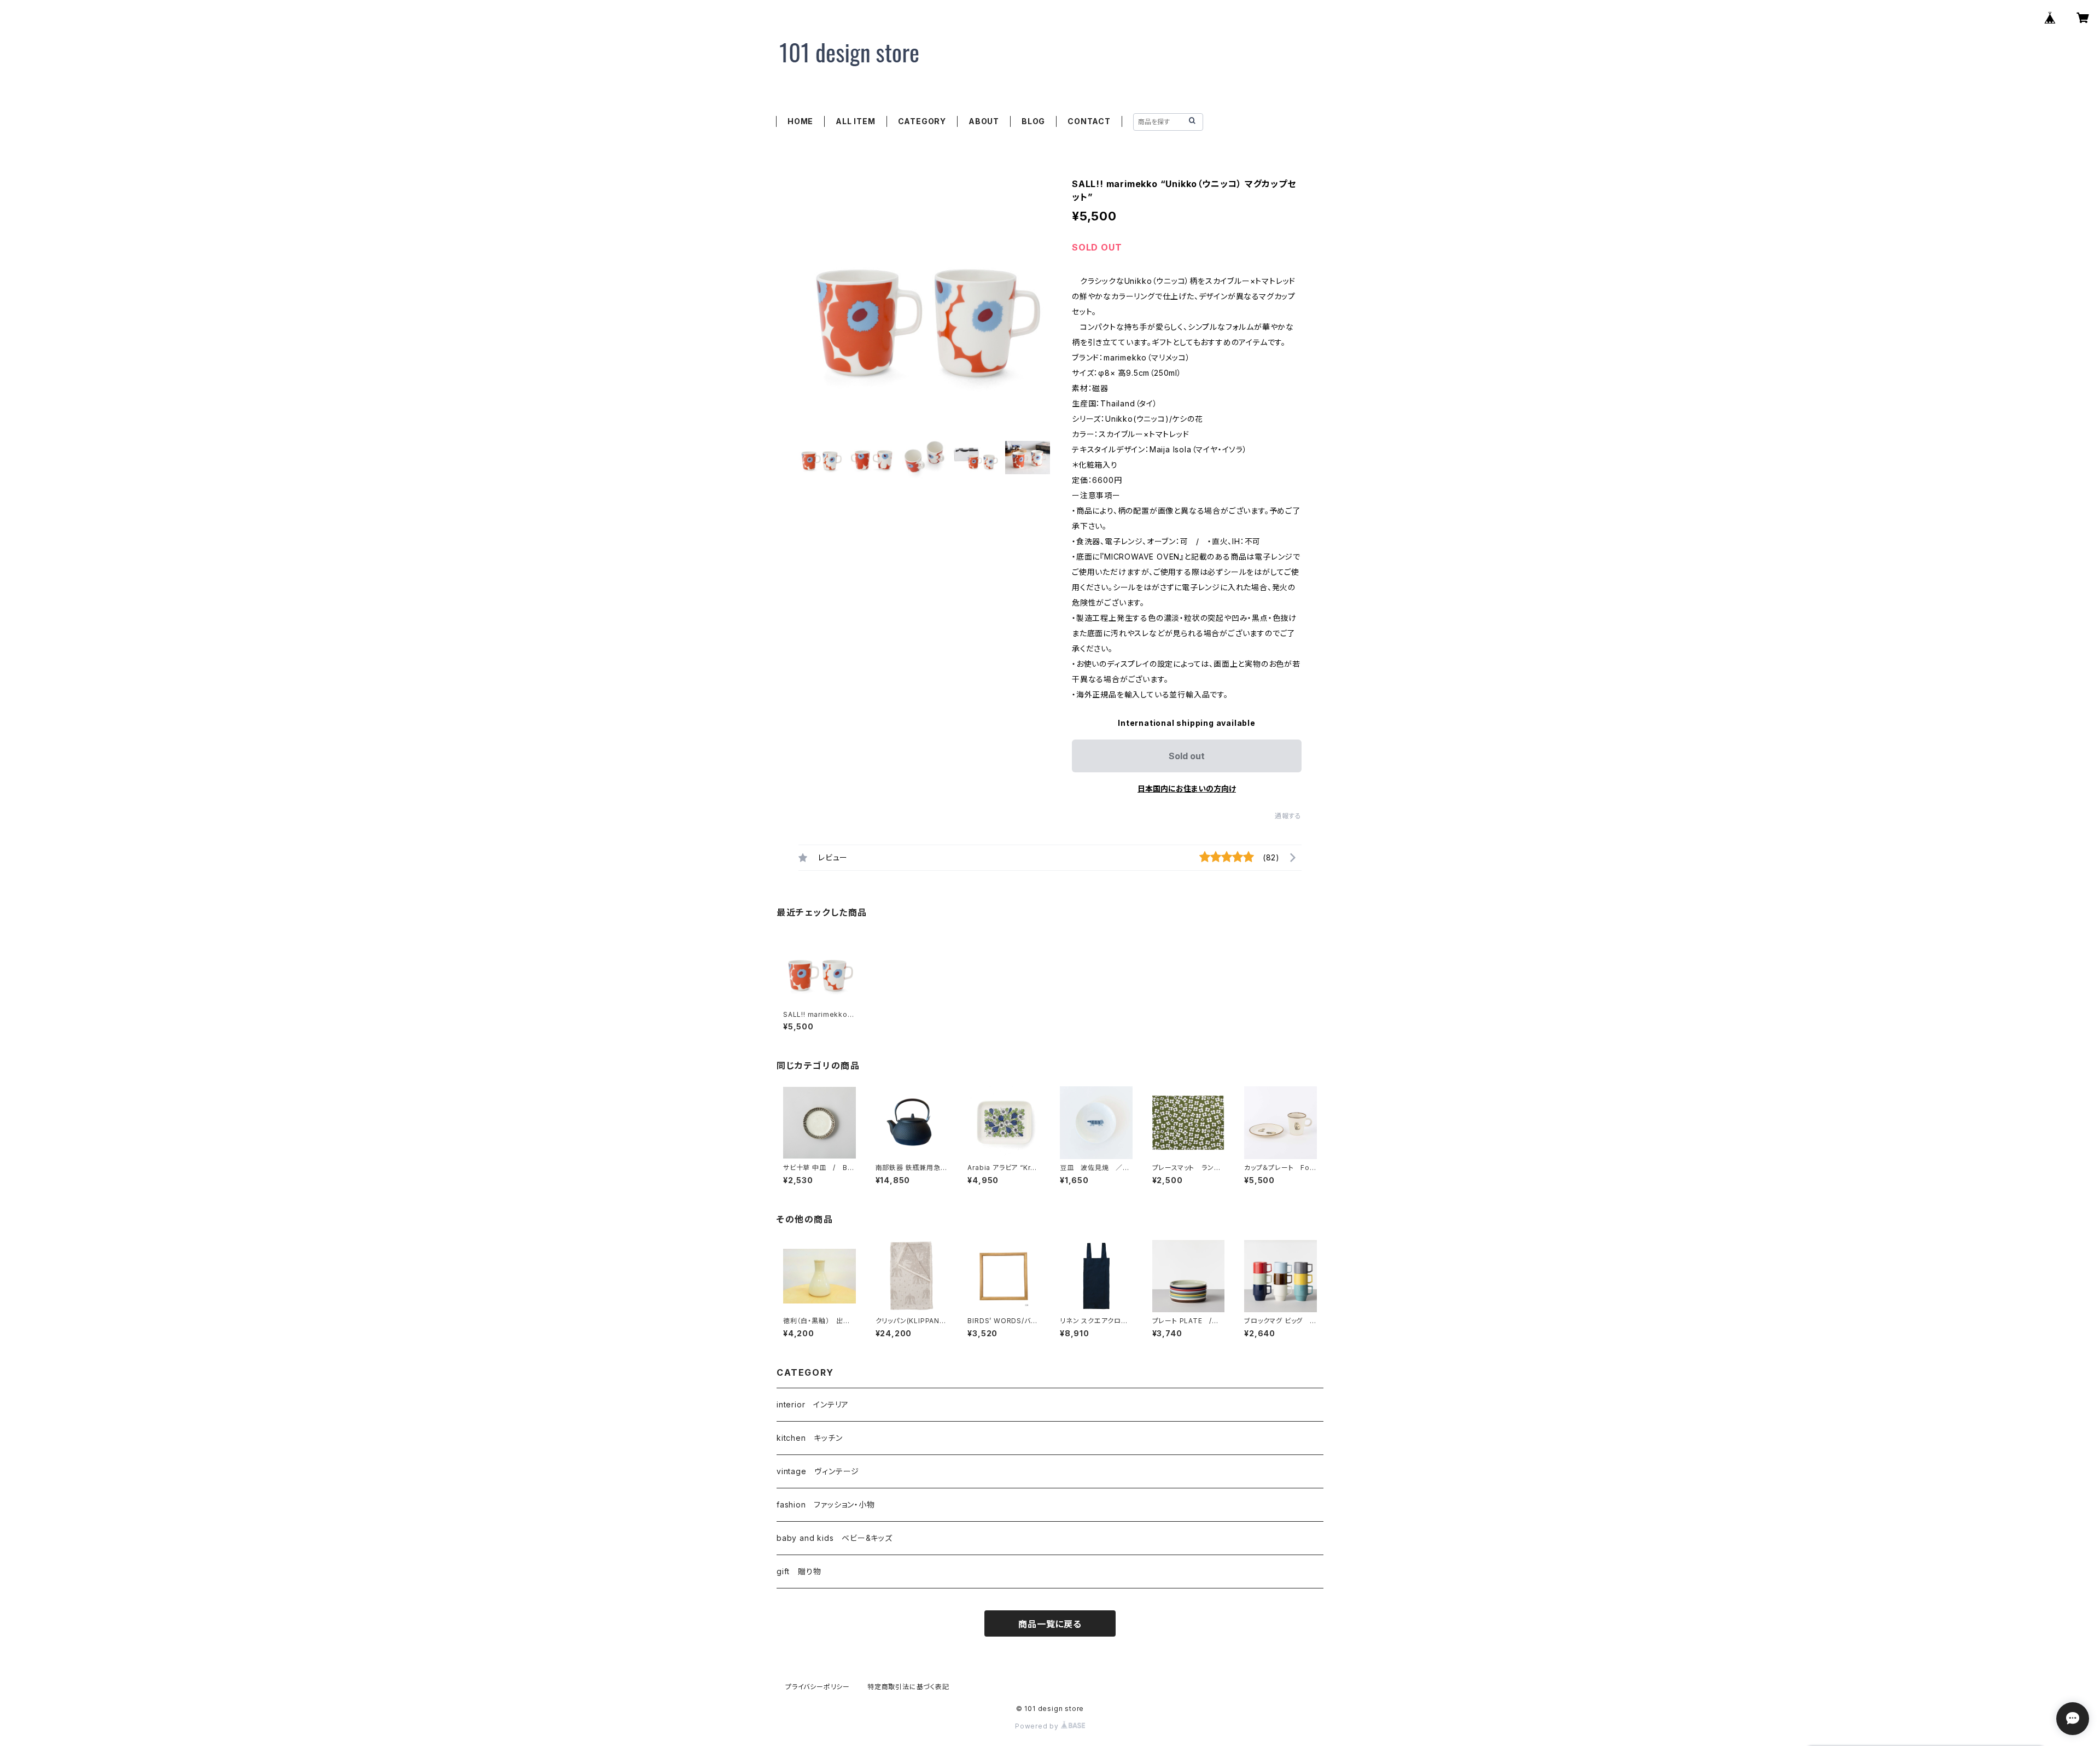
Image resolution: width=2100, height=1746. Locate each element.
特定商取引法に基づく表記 (908, 1687)
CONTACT (1089, 121)
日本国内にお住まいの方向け (1187, 788)
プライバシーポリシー (818, 1687)
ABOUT (984, 121)
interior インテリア (813, 1404)
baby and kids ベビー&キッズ (835, 1538)
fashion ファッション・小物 (826, 1505)
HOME (800, 121)
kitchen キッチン (810, 1438)
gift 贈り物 (799, 1571)
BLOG (1033, 121)
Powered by (1038, 1726)
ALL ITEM (855, 121)
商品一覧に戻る (1050, 1624)
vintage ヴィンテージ (818, 1471)
